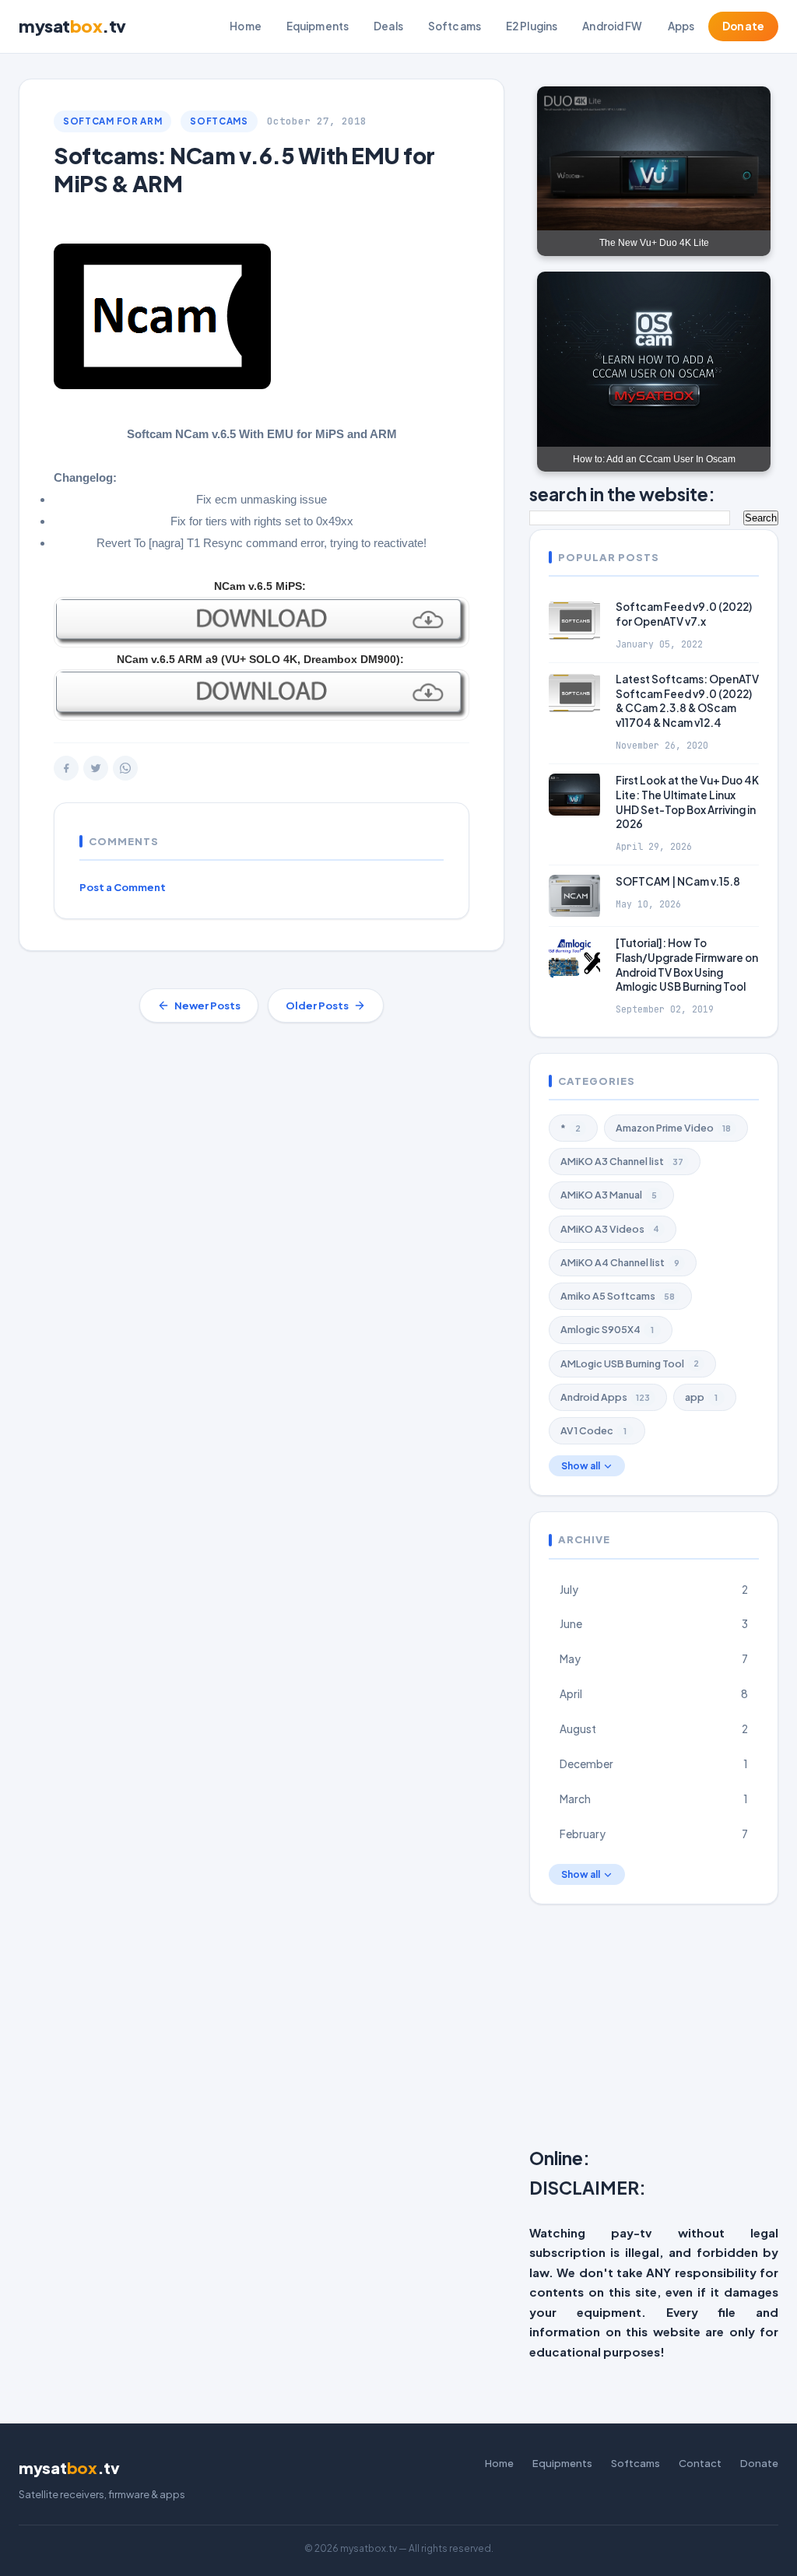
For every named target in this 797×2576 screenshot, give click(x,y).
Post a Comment (123, 887)
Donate (743, 26)
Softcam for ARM (112, 121)
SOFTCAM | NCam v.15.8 (678, 881)
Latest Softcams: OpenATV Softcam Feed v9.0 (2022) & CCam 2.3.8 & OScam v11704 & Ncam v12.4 (687, 701)
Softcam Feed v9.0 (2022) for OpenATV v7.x (684, 614)
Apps (681, 26)
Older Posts (317, 1005)
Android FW (612, 26)
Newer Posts (207, 1005)
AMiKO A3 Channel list (622, 1161)
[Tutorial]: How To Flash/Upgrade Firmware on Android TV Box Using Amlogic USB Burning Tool (687, 965)
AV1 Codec (593, 1430)
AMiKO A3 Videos (610, 1229)
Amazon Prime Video (673, 1128)
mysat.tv (72, 26)
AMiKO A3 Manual (609, 1195)
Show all (581, 1466)
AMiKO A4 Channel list (620, 1262)
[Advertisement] (663, 2029)
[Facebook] (66, 768)
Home (246, 26)
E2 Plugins (532, 26)
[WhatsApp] (125, 768)
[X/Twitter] (96, 768)
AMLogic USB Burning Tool (630, 1363)
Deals (388, 26)
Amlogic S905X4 (607, 1329)
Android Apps (605, 1397)
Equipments (318, 26)
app (701, 1397)
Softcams (455, 26)
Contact (700, 2463)
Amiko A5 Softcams (618, 1296)
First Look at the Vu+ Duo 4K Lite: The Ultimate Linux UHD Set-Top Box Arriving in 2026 (687, 802)
